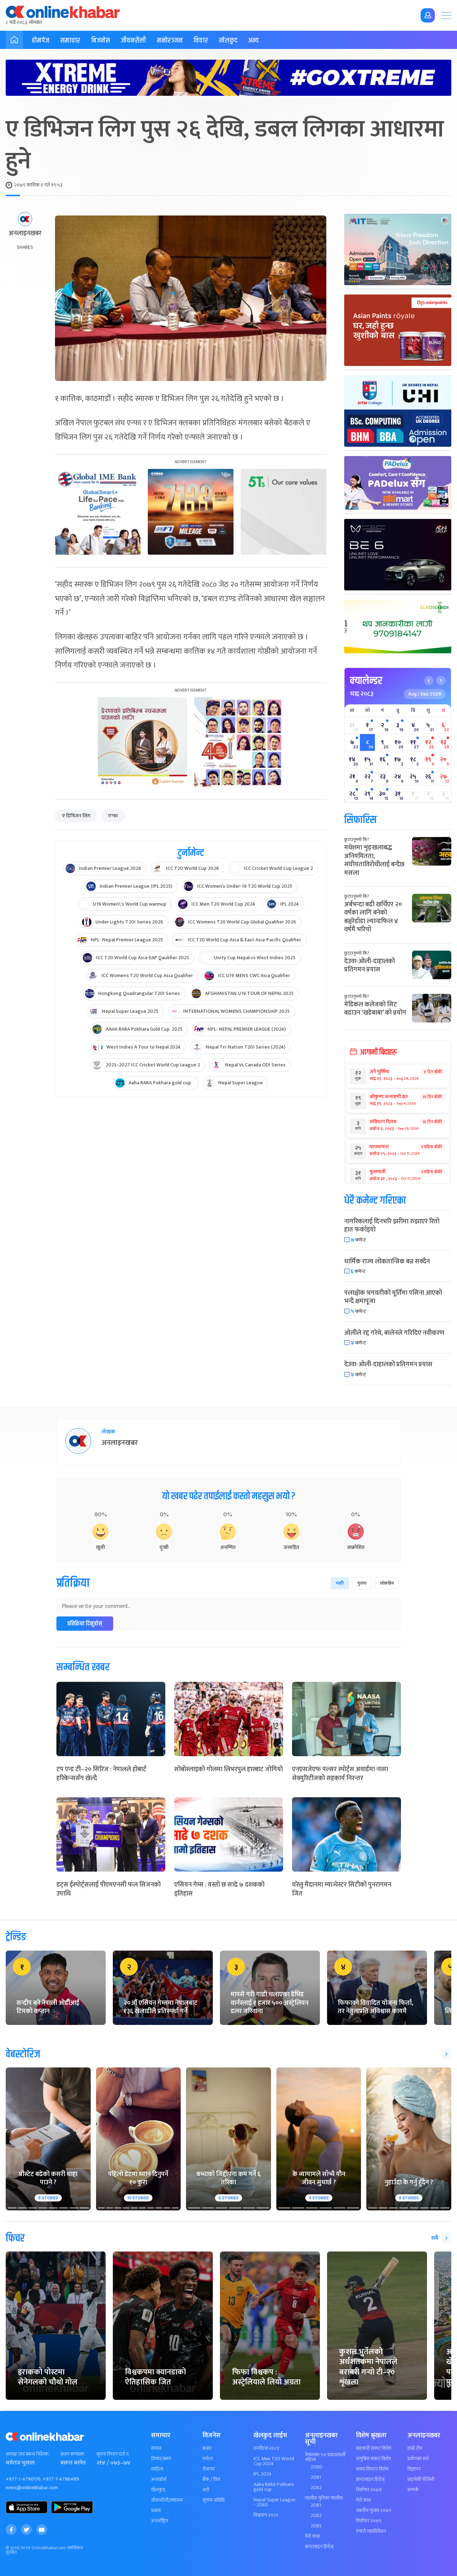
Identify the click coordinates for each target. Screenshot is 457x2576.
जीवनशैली (133, 41)
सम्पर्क (413, 2490)
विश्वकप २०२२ (266, 2515)
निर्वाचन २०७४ (369, 2490)
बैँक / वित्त (211, 2480)
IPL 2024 (263, 2474)
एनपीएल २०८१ (267, 2448)
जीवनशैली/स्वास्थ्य (167, 2500)
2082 (316, 2488)
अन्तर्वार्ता (159, 2480)
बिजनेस (101, 41)
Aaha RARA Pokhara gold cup (274, 2487)
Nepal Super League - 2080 (274, 2502)
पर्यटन (208, 2459)
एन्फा (113, 816)
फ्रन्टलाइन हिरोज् (319, 2547)
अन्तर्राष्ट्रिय (160, 2521)
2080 (317, 2467)
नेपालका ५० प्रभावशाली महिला (325, 2457)
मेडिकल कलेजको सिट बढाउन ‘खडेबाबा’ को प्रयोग (375, 1009)
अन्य (253, 41)
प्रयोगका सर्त (418, 2459)
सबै (435, 2238)
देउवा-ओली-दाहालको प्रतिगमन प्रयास (370, 965)
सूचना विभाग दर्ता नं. (113, 2454)
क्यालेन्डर (366, 681)
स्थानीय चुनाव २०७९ (374, 2511)
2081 (316, 2477)
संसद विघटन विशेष (372, 2469)
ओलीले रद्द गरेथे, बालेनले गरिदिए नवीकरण (394, 1333)
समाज (156, 2448)
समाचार (70, 41)
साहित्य (157, 2469)
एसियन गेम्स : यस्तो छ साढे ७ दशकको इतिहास (219, 1889)
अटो (206, 2490)
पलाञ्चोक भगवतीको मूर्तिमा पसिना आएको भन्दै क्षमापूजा (393, 1297)
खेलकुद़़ (158, 2490)
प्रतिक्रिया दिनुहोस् (85, 1624)
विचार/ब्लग (161, 2459)
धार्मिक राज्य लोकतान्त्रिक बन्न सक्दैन (387, 1262)
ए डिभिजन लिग (76, 816)
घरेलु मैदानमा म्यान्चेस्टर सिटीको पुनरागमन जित (342, 1889)
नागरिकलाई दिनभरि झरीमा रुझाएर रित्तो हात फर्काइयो (392, 1226)
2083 (316, 2526)
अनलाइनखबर (25, 234)
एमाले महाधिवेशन (371, 2531)
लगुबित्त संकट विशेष (373, 2459)
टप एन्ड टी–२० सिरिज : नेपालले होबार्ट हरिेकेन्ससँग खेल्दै (101, 1774)
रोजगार (209, 2469)
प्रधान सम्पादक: (73, 2454)
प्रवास (156, 2511)
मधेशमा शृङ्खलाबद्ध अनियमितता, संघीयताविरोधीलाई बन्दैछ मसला (374, 860)
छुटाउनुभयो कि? (357, 839)
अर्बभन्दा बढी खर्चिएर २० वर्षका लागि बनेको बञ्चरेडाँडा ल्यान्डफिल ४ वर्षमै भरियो (373, 917)
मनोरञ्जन (170, 41)
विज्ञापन (414, 2469)
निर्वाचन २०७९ (369, 2521)
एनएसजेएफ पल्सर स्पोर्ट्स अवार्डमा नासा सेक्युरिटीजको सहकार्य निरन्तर (340, 1774)
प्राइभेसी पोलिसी (421, 2480)
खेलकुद (228, 41)
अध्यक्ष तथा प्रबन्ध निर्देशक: (28, 2454)
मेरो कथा (312, 2536)
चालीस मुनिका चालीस (324, 2498)
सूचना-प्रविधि (214, 2500)
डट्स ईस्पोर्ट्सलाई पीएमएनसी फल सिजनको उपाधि (109, 1889)
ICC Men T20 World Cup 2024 (274, 2461)
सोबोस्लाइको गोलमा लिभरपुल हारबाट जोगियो (228, 1769)
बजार (207, 2448)
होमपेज (41, 41)
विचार (201, 41)
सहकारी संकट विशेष (374, 2448)
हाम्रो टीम (415, 2448)
